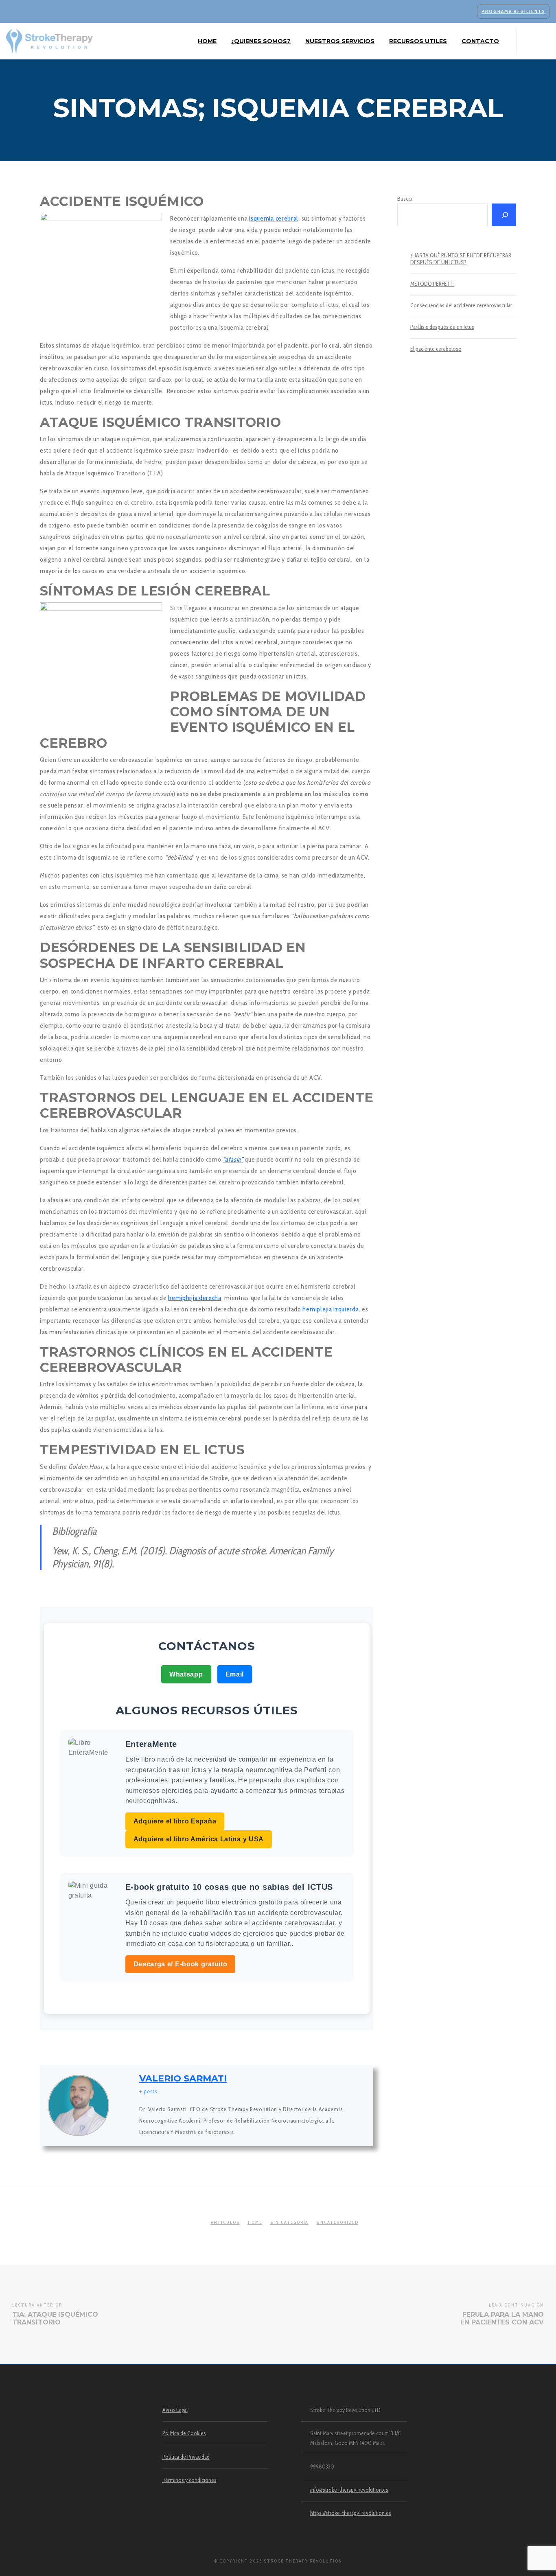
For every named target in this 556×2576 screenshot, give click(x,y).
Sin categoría (289, 2222)
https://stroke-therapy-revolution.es (351, 2513)
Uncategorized (338, 2222)
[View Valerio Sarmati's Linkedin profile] (124, 2105)
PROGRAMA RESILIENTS (513, 11)
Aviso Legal (175, 2410)
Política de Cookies (184, 2433)
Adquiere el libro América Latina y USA (199, 1839)
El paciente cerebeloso (436, 349)
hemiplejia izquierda (331, 1309)
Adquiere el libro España (175, 1821)
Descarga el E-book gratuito (181, 1964)
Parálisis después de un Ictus (442, 327)
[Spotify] (543, 41)
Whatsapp (186, 1674)
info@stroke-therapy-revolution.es (349, 2490)
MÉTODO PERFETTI (432, 284)
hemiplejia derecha (195, 1298)
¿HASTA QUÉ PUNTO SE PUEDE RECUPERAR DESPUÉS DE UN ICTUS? (461, 259)
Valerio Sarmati (183, 2078)
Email (235, 1674)
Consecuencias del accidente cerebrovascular (461, 305)
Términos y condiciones (189, 2480)
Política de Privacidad (186, 2457)
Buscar (405, 199)
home (255, 2222)
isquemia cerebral (274, 218)
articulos (225, 2222)
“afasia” (233, 1159)
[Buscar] (504, 215)
